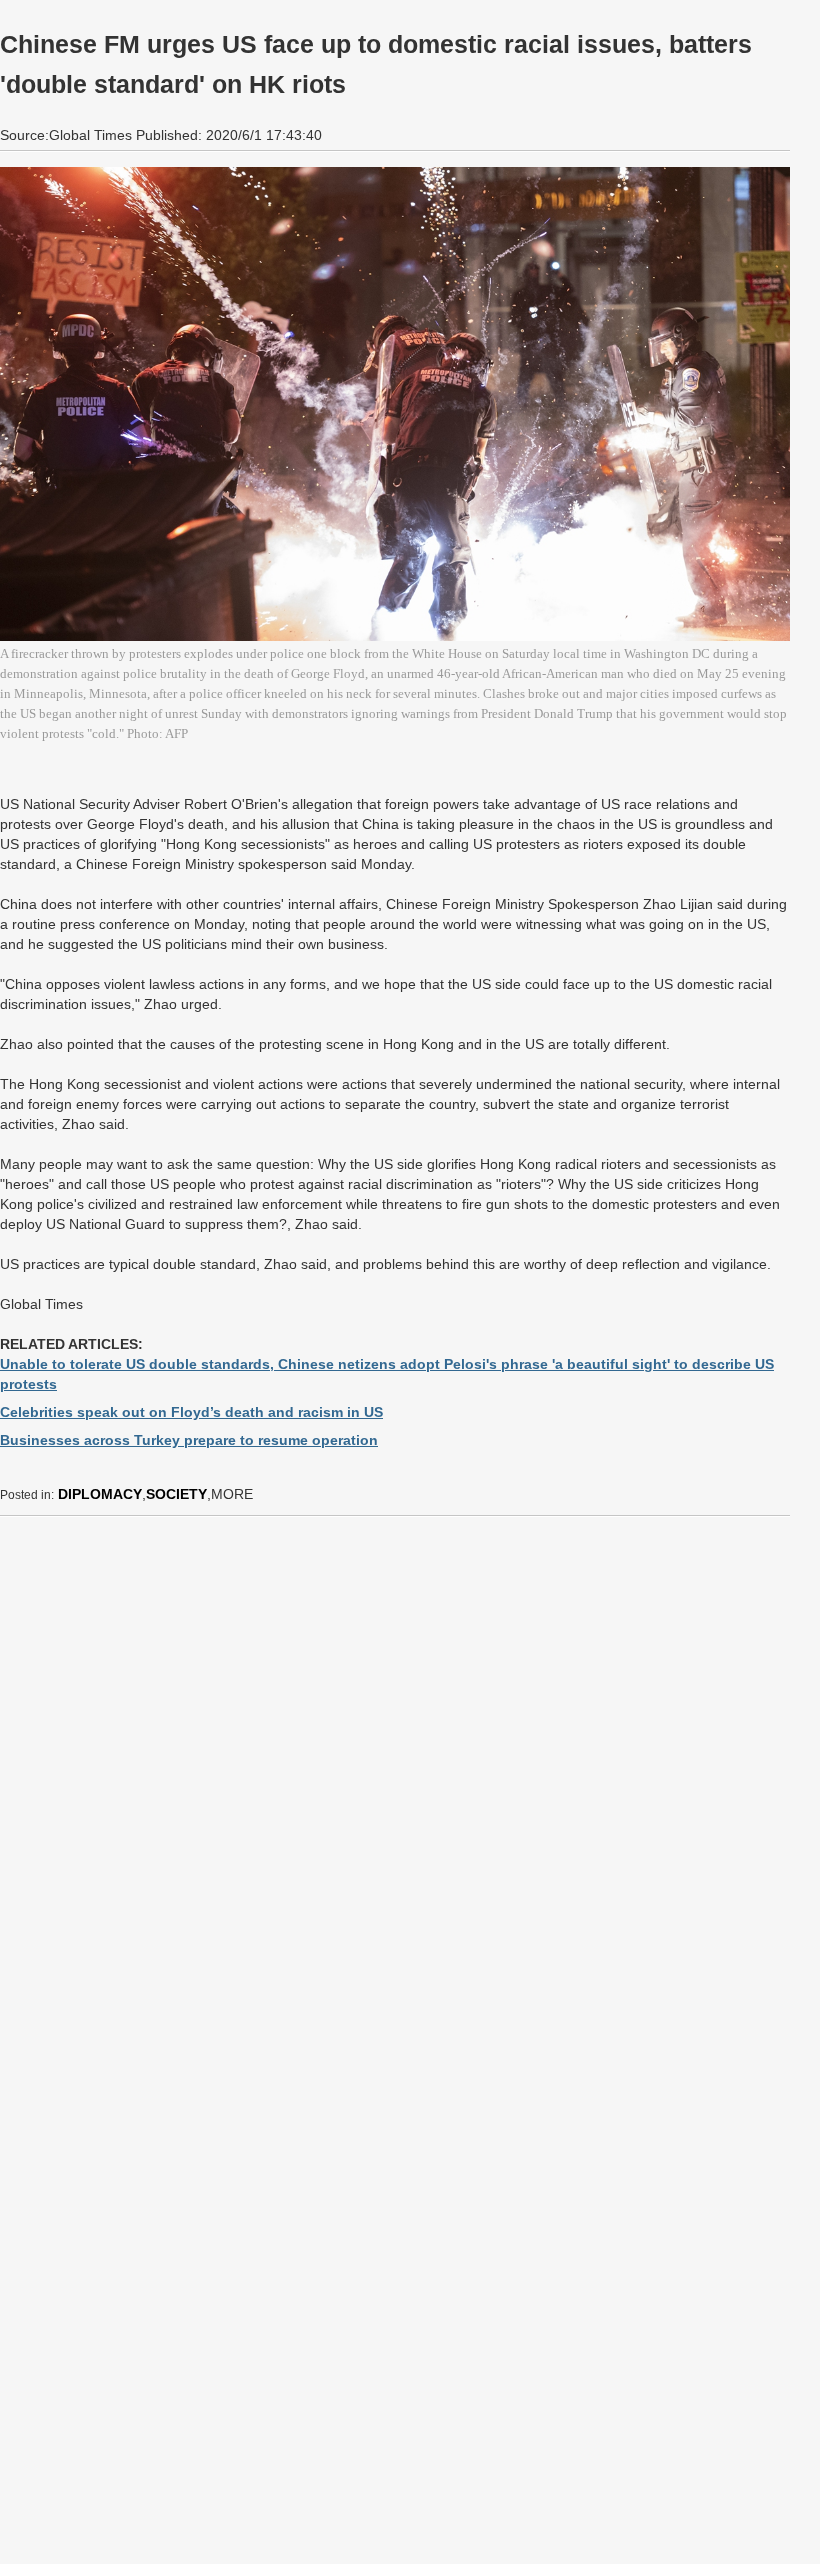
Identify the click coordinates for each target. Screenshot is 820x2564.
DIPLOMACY (100, 1494)
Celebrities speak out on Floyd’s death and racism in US (191, 1412)
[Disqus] (395, 1782)
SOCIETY (176, 1494)
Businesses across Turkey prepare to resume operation (189, 1440)
